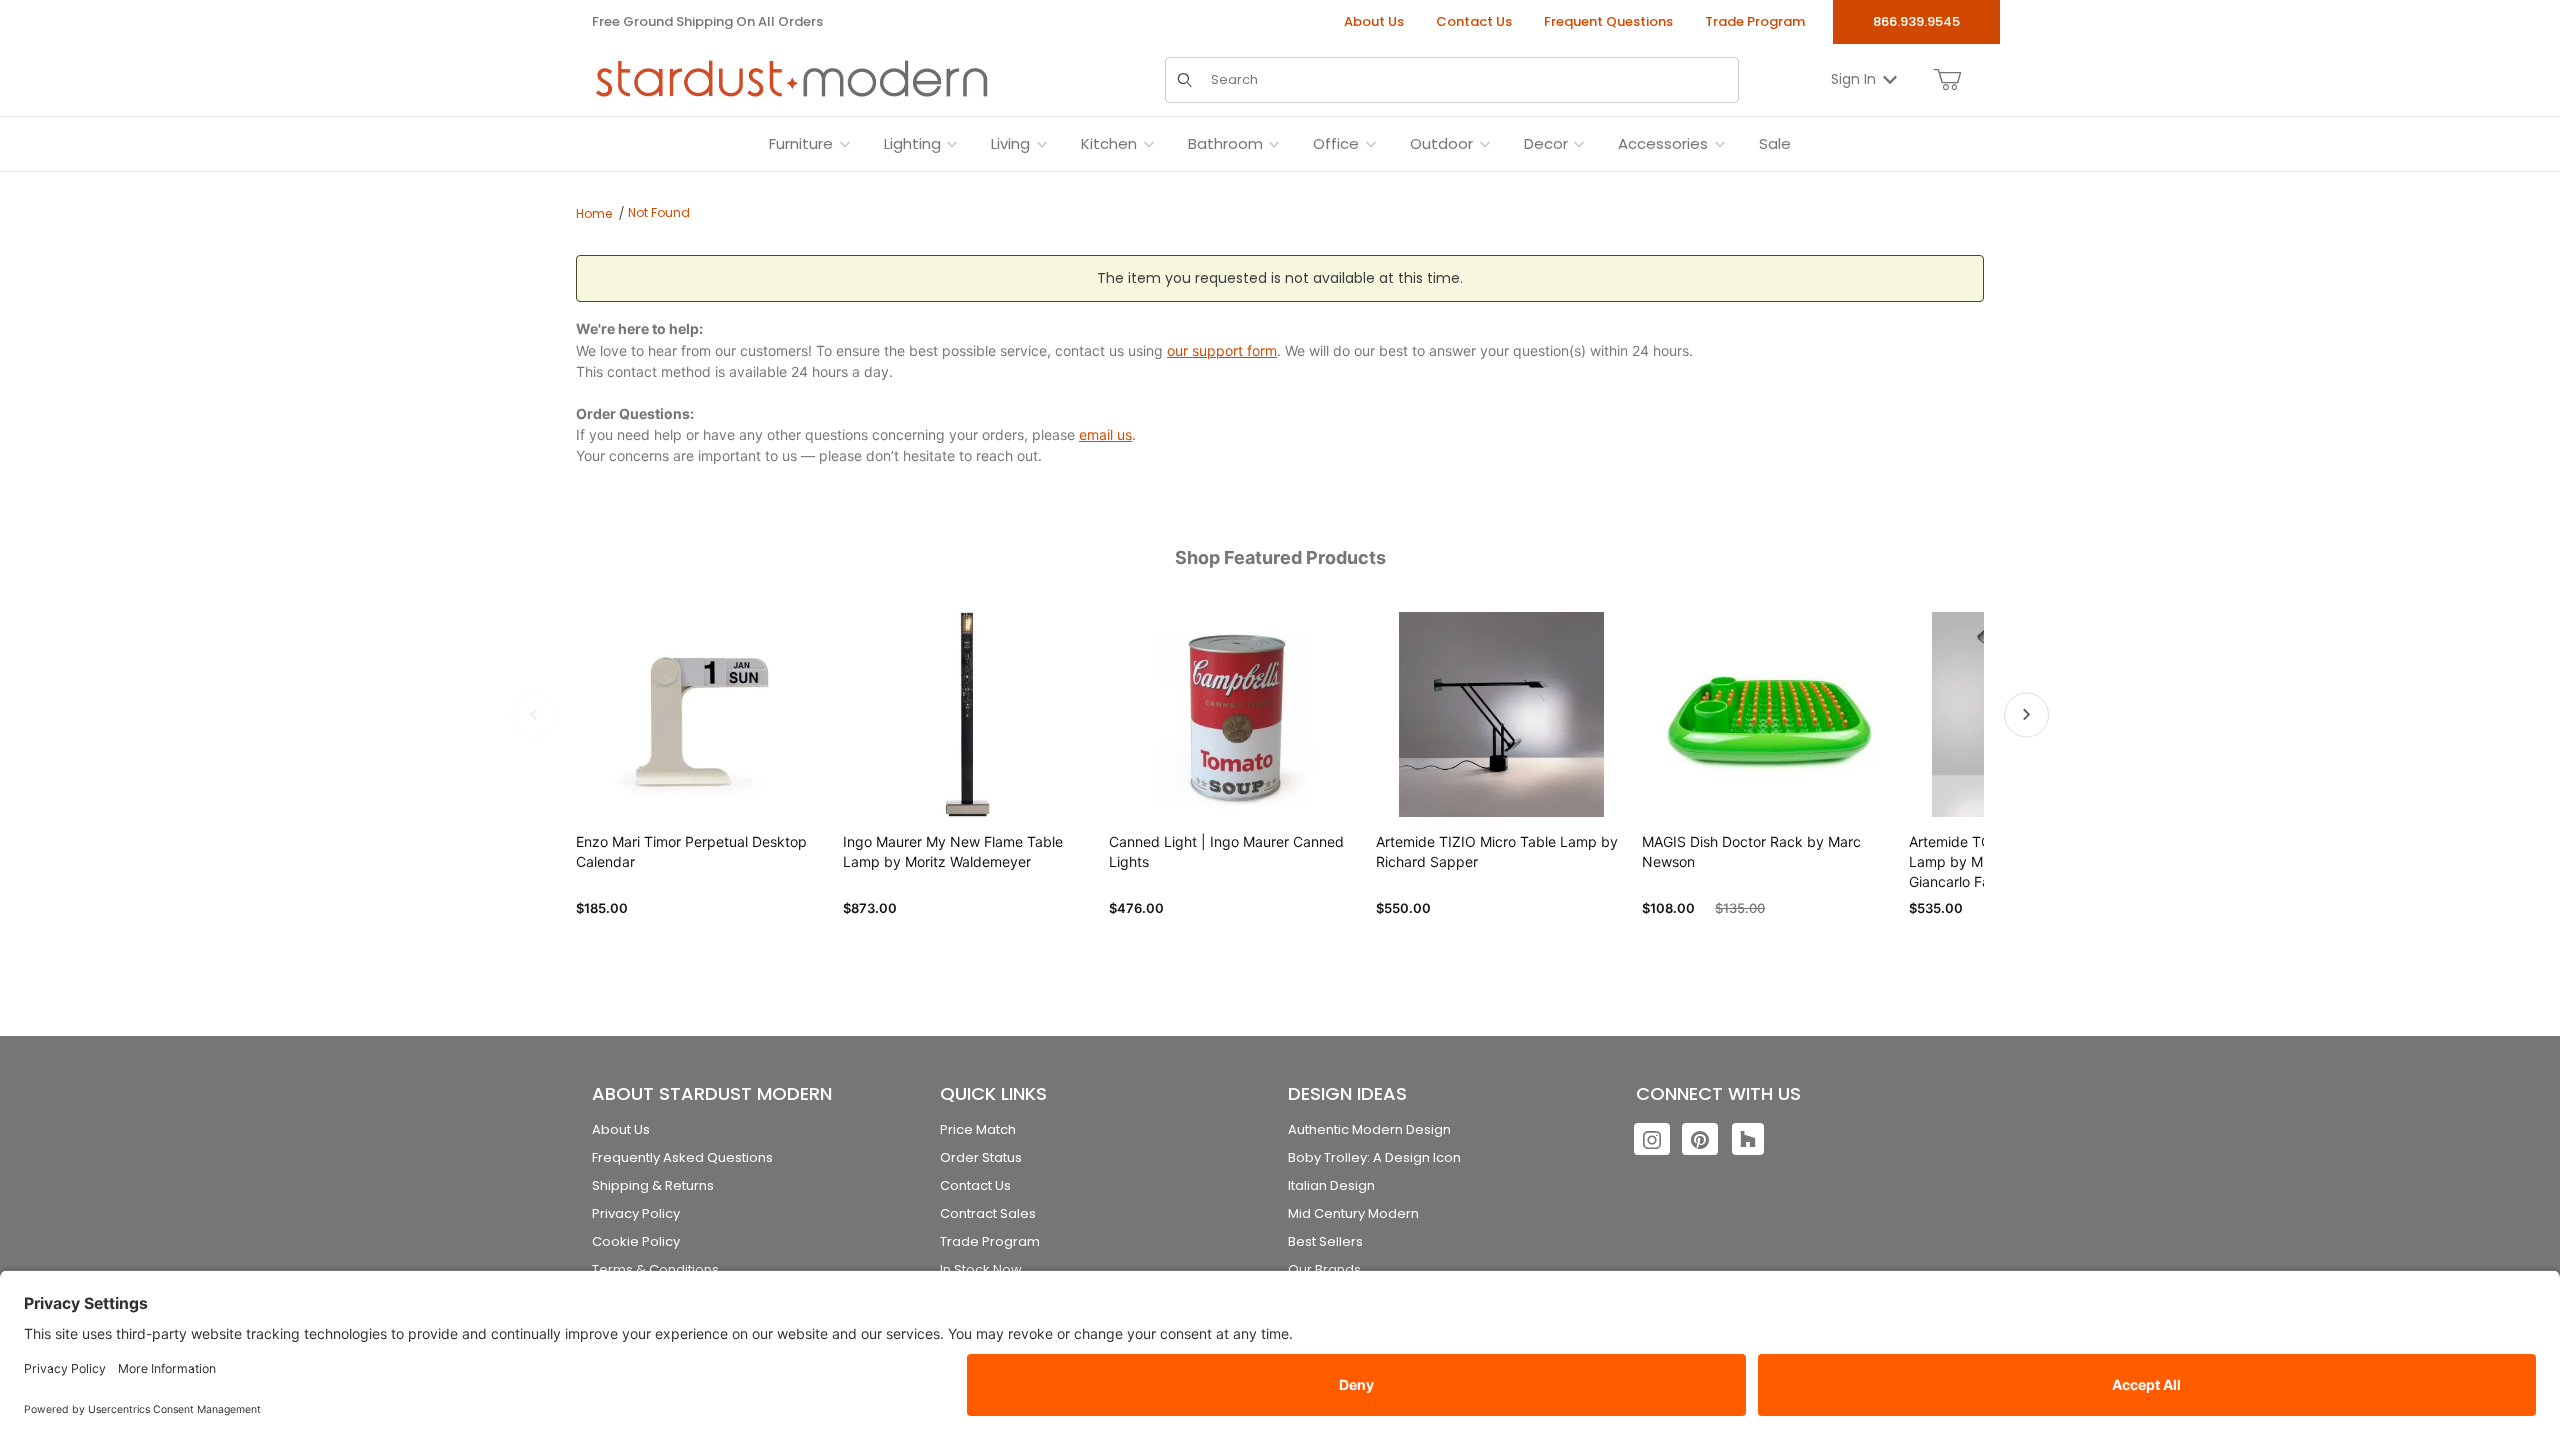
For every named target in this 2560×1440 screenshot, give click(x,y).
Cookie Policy (636, 1241)
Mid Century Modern (1353, 1213)
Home (594, 213)
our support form (1222, 350)
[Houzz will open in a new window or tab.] (1748, 1139)
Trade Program (1755, 21)
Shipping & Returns (653, 1185)
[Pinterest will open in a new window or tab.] (1700, 1139)
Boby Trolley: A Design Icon (1374, 1157)
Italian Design (1331, 1185)
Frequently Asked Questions (682, 1157)
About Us (1374, 21)
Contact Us (1474, 21)
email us (1105, 434)
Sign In (1853, 79)
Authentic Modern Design (1369, 1129)
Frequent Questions (1608, 21)
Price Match (978, 1129)
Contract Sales (988, 1213)
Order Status (981, 1157)
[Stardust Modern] (792, 79)
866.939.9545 (1916, 21)
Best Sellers (1325, 1241)
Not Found (659, 212)
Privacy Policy (636, 1213)
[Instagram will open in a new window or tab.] (1652, 1139)
